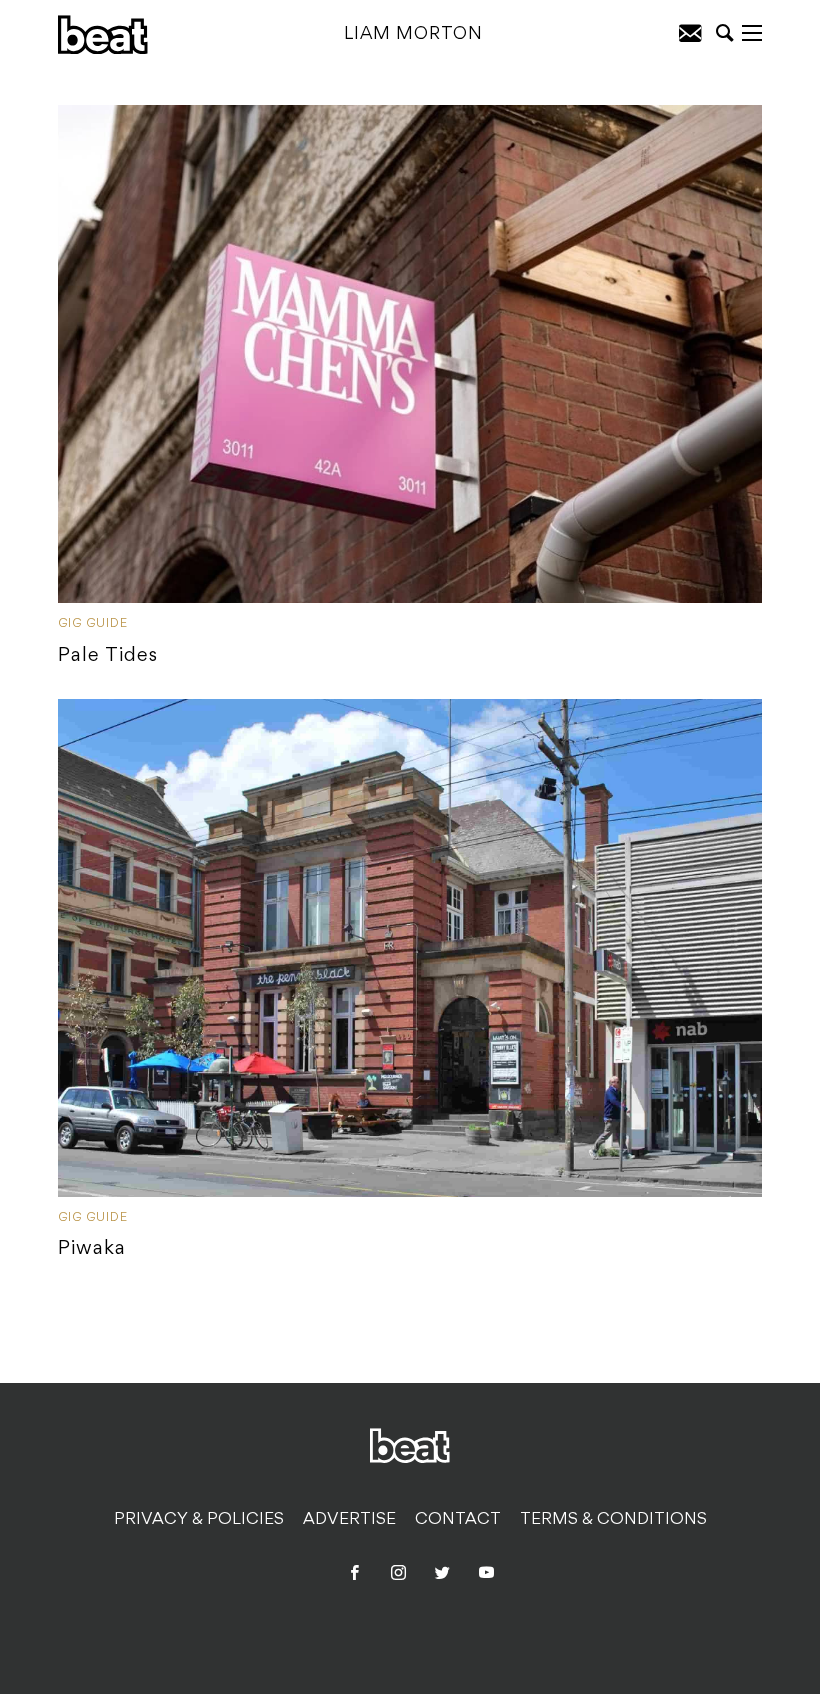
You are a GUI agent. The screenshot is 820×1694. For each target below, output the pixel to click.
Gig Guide (93, 624)
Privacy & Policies (199, 1520)
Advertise (349, 1520)
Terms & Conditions (613, 1520)
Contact (458, 1520)
